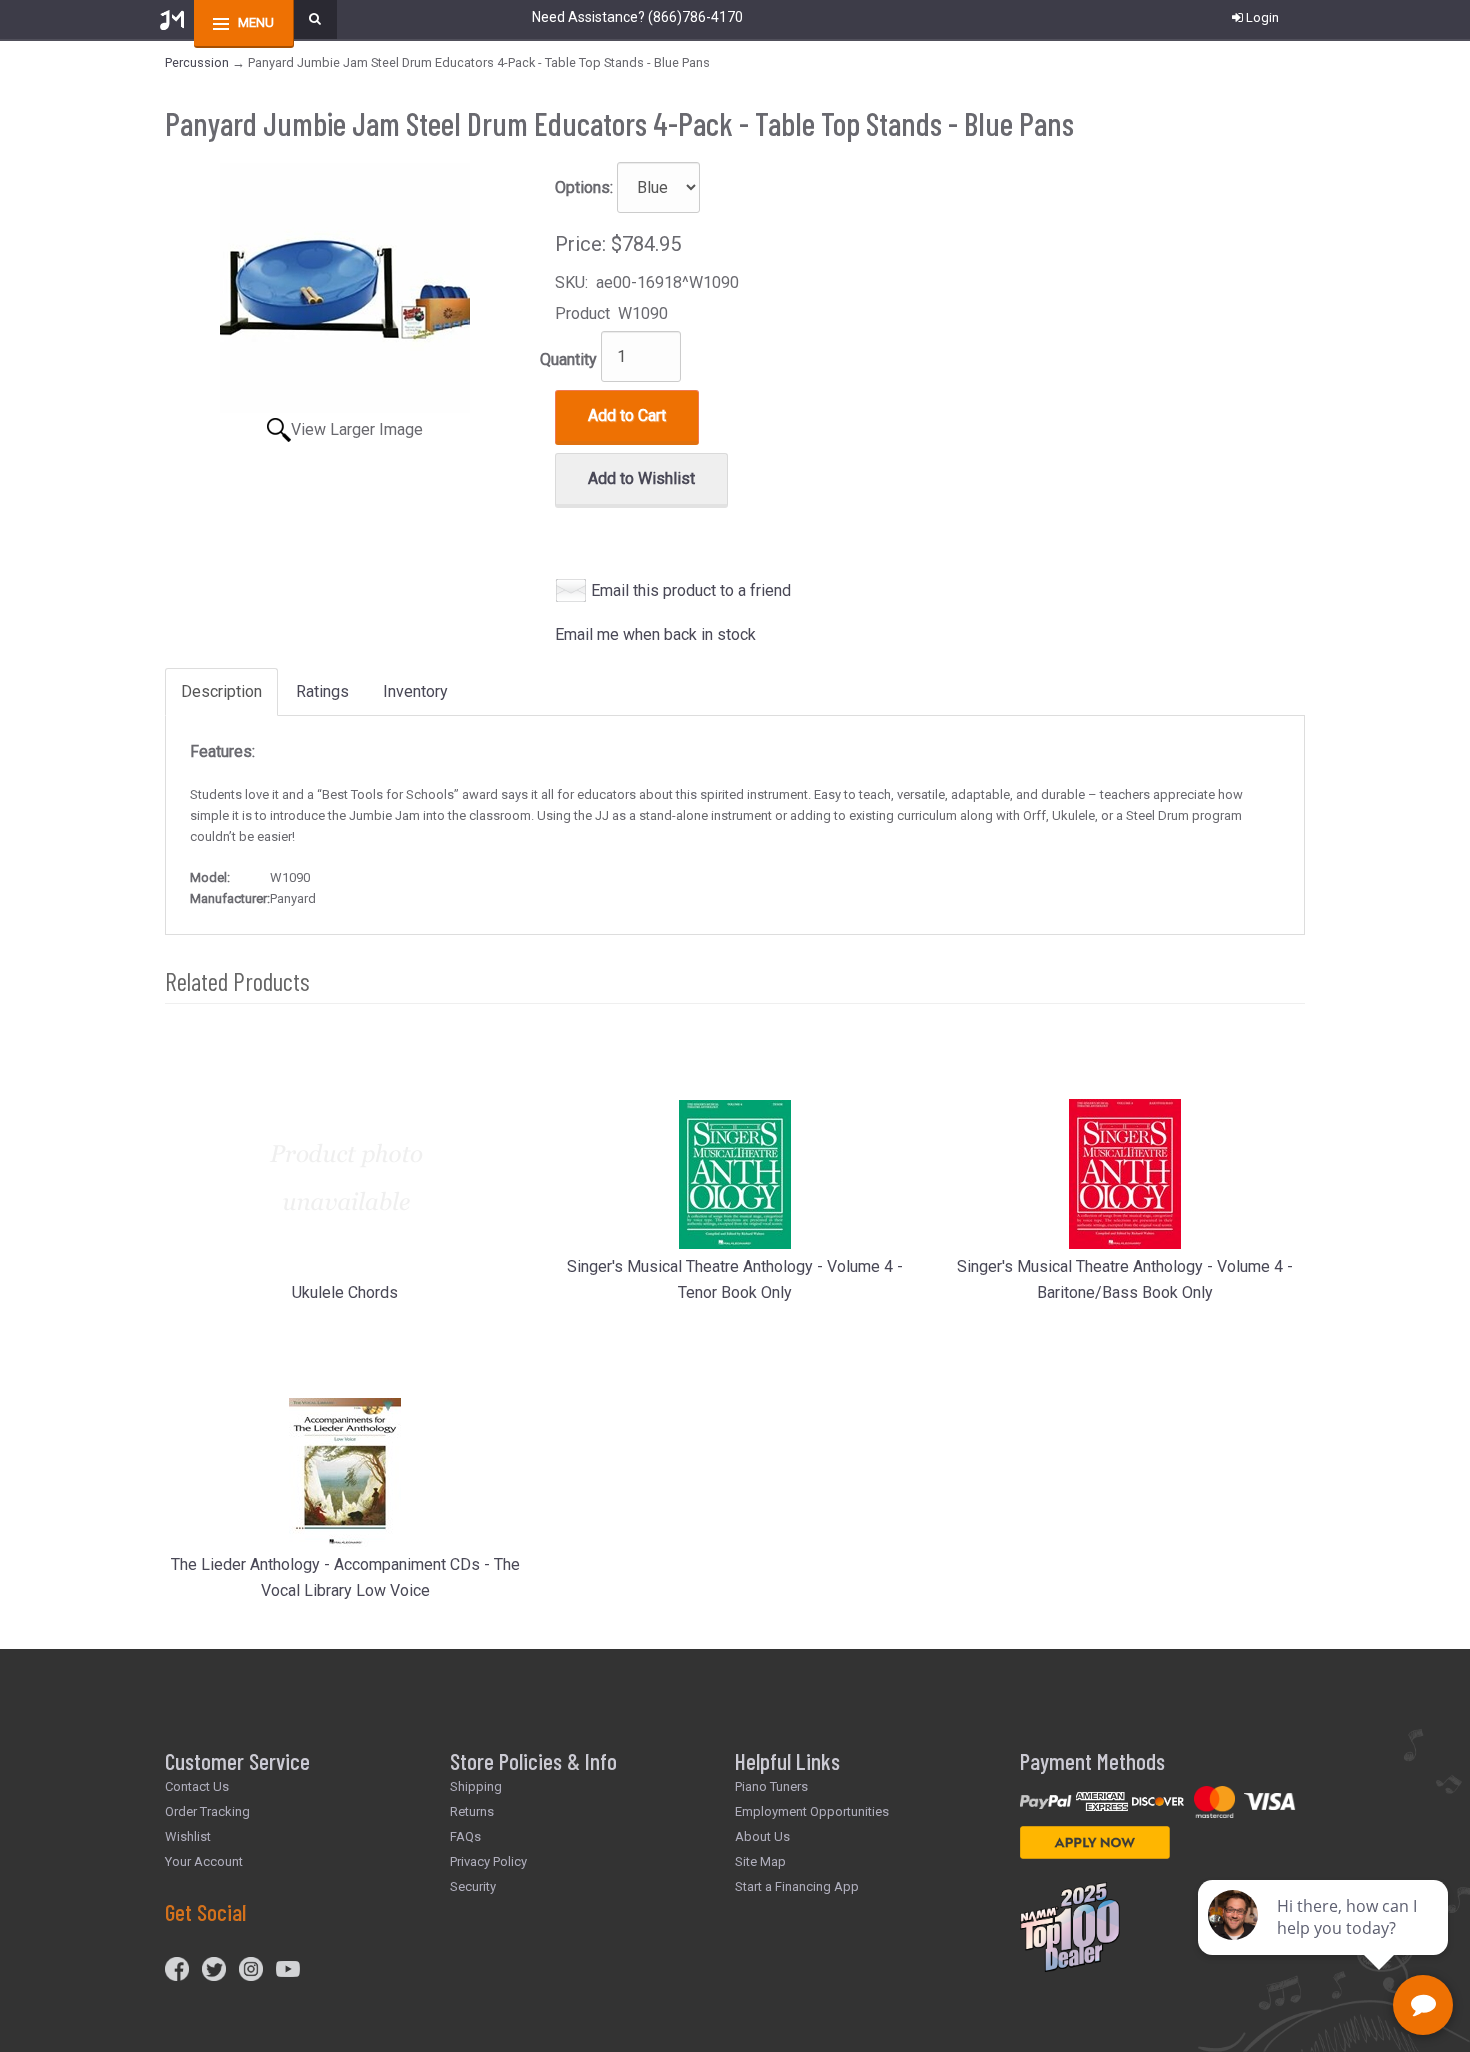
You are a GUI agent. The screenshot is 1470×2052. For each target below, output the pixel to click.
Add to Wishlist (641, 478)
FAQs (465, 1836)
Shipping (476, 1786)
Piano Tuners (771, 1786)
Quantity (568, 359)
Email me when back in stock (655, 634)
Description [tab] (221, 691)
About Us (762, 1836)
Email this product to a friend (691, 590)
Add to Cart (627, 415)
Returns (472, 1811)
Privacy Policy (488, 1861)
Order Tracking (207, 1811)
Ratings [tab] (322, 691)
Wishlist (188, 1836)
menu (256, 22)
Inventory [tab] (415, 691)
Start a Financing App (797, 1886)
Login (1262, 17)
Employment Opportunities (812, 1811)
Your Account (204, 1861)
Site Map (760, 1861)
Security (473, 1886)
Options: (584, 187)
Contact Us (197, 1786)
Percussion (197, 62)
